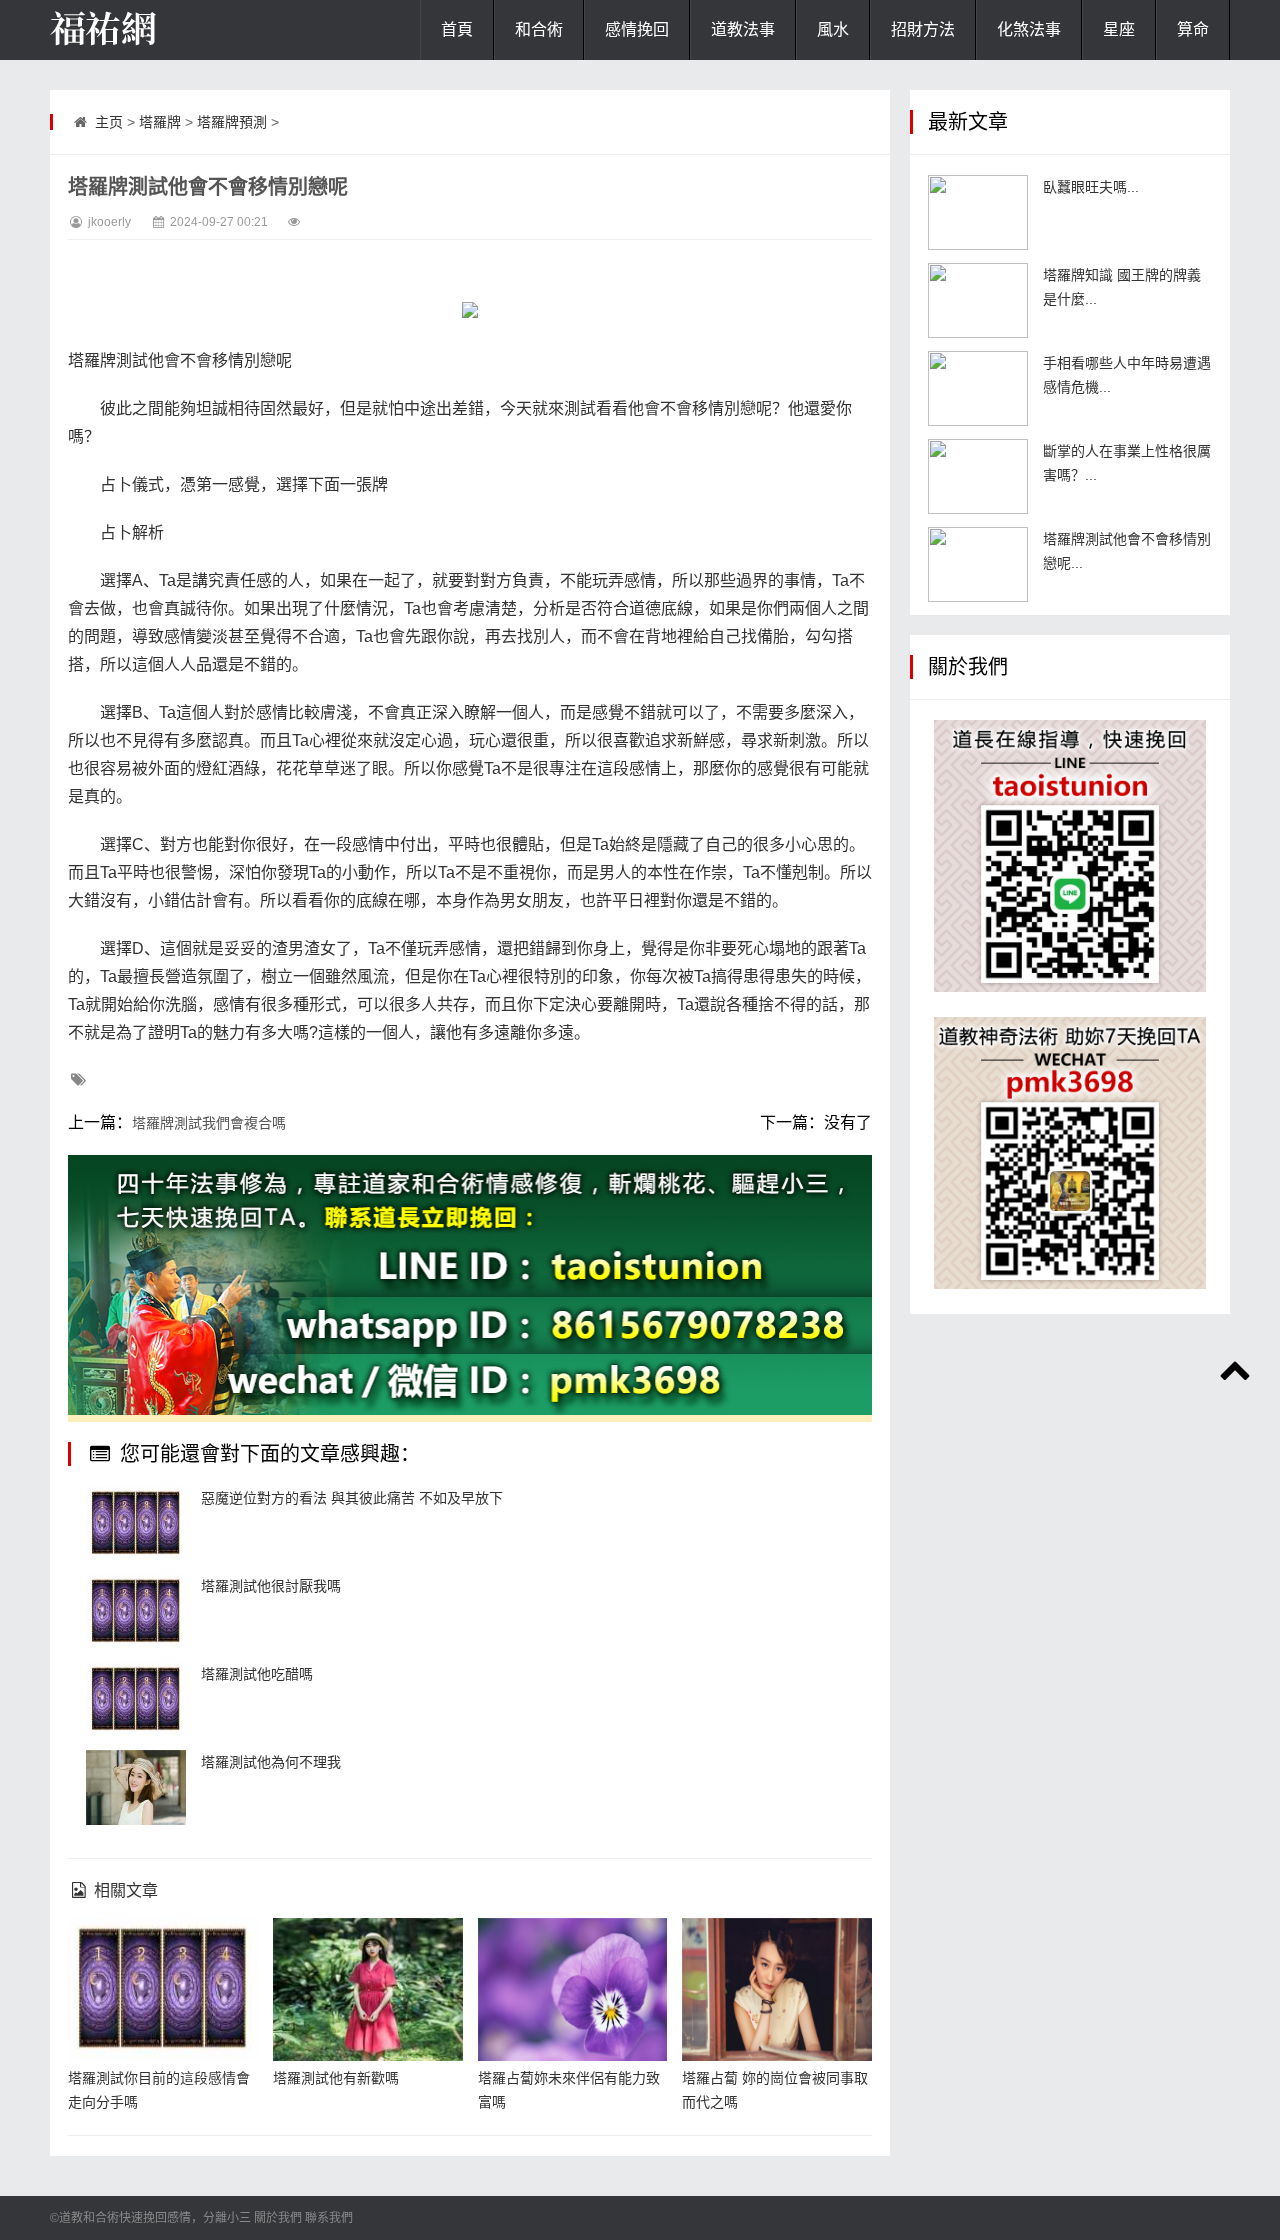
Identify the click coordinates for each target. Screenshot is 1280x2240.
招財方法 (923, 29)
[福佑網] (150, 30)
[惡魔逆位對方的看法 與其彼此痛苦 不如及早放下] (136, 1523)
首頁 (457, 29)
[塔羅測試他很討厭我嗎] (136, 1611)
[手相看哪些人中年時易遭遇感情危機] (978, 388)
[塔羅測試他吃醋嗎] (136, 1699)
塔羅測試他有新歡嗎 (336, 2078)
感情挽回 (637, 29)
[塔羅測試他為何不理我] (136, 1787)
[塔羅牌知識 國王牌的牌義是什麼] (978, 300)
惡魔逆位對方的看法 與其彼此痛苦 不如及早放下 (352, 1498)
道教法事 (743, 29)
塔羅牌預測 (232, 122)
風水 (833, 29)
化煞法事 (1029, 29)
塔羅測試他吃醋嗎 (257, 1674)
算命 (1193, 29)
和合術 (539, 29)
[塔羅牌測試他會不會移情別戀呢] (978, 564)
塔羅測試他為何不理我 (271, 1762)
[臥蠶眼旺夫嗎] (978, 212)
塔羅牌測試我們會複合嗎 (209, 1123)
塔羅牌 (160, 122)
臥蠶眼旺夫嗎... (1091, 187)
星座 (1119, 29)
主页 (109, 122)
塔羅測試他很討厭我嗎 (271, 1586)
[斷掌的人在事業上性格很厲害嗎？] (978, 476)
